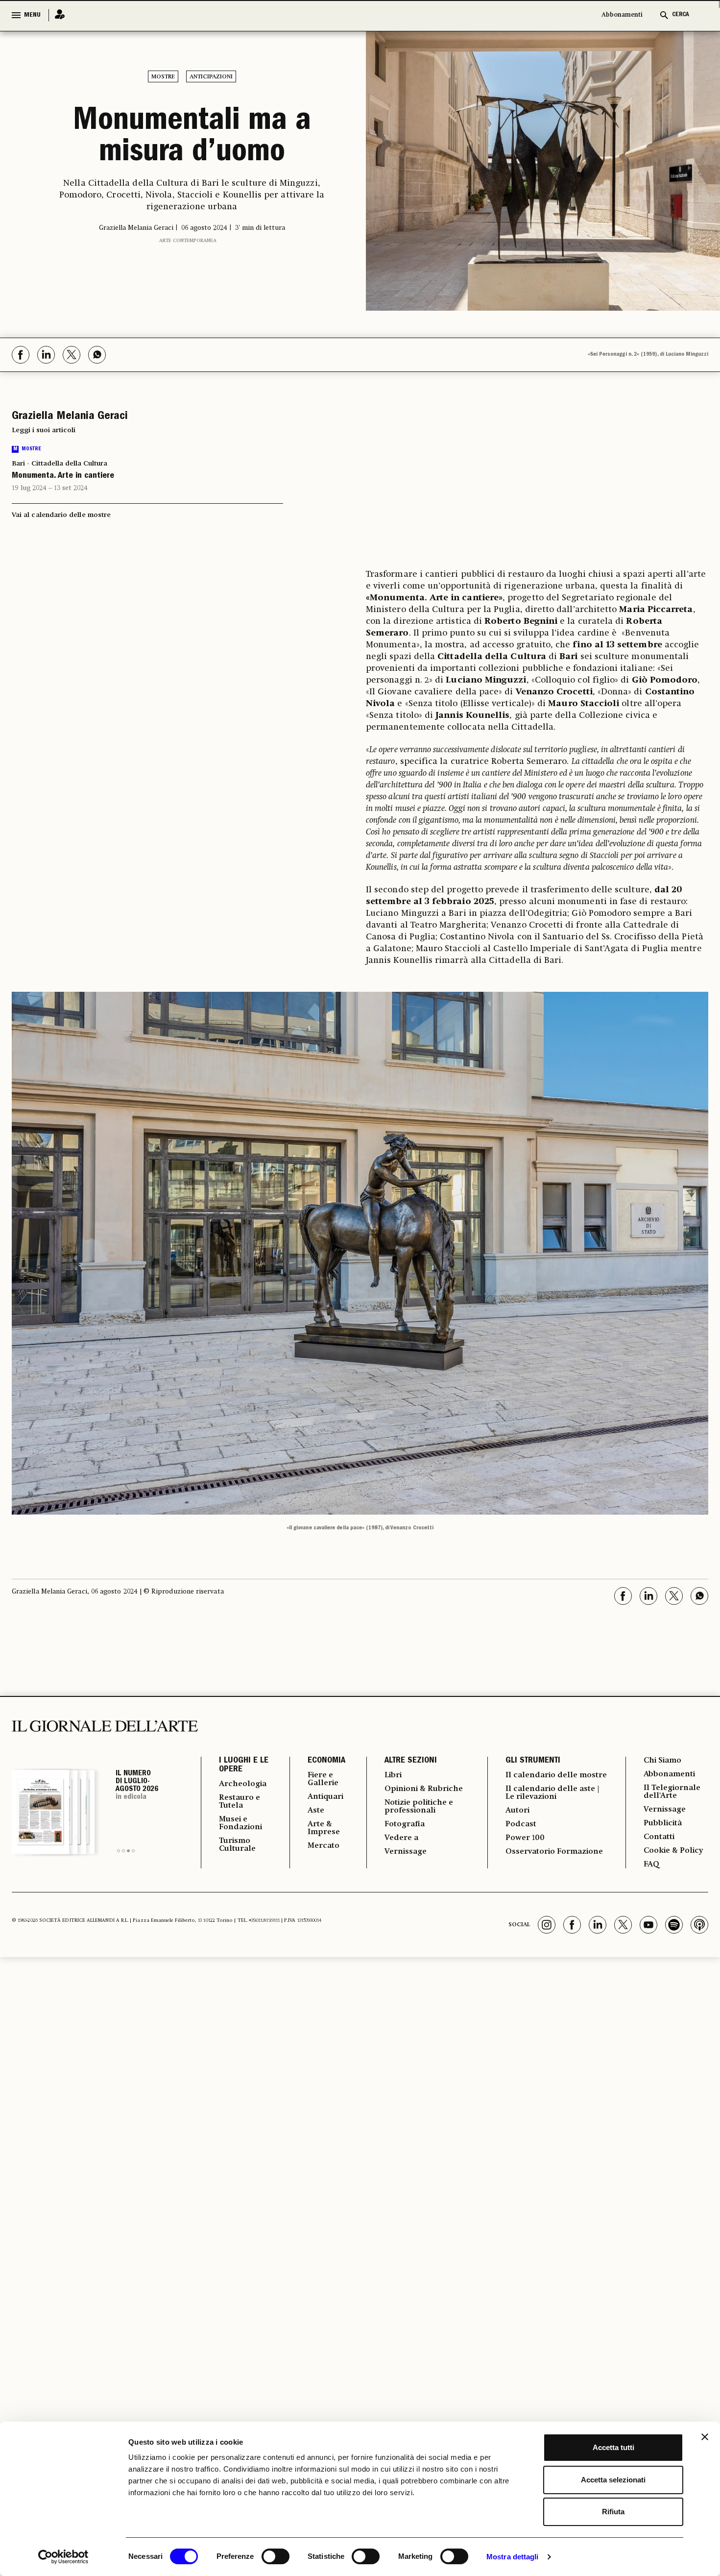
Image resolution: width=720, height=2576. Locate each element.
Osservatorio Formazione (554, 1852)
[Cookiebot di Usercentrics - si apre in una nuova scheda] (63, 2557)
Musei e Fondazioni (240, 1823)
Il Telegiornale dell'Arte (672, 1792)
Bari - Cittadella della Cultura (60, 464)
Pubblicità (663, 1823)
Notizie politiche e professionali (419, 1807)
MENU (32, 15)
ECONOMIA (326, 1761)
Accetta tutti (613, 2447)
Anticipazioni (211, 77)
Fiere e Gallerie (323, 1779)
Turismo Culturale (237, 1845)
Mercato (324, 1846)
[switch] (276, 2556)
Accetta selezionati (613, 2480)
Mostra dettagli (513, 2557)
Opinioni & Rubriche (424, 1789)
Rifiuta (613, 2512)
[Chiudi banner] (705, 2437)
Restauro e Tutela (240, 1802)
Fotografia (405, 1824)
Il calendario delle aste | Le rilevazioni (552, 1793)
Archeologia (243, 1784)
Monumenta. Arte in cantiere (63, 476)
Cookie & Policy (673, 1851)
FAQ (651, 1865)
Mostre (163, 77)
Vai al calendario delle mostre (61, 515)
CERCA (681, 15)
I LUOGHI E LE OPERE (244, 1766)
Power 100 (525, 1838)
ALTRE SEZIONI (411, 1761)
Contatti (659, 1837)
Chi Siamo (662, 1761)
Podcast (521, 1824)
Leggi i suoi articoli (44, 430)
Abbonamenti (622, 15)
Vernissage (406, 1852)
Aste (316, 1811)
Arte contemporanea (188, 241)
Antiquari (325, 1797)
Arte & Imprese (324, 1828)
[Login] (57, 15)
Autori (517, 1811)
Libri (393, 1775)
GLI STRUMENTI (533, 1761)
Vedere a (401, 1838)
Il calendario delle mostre (556, 1775)
